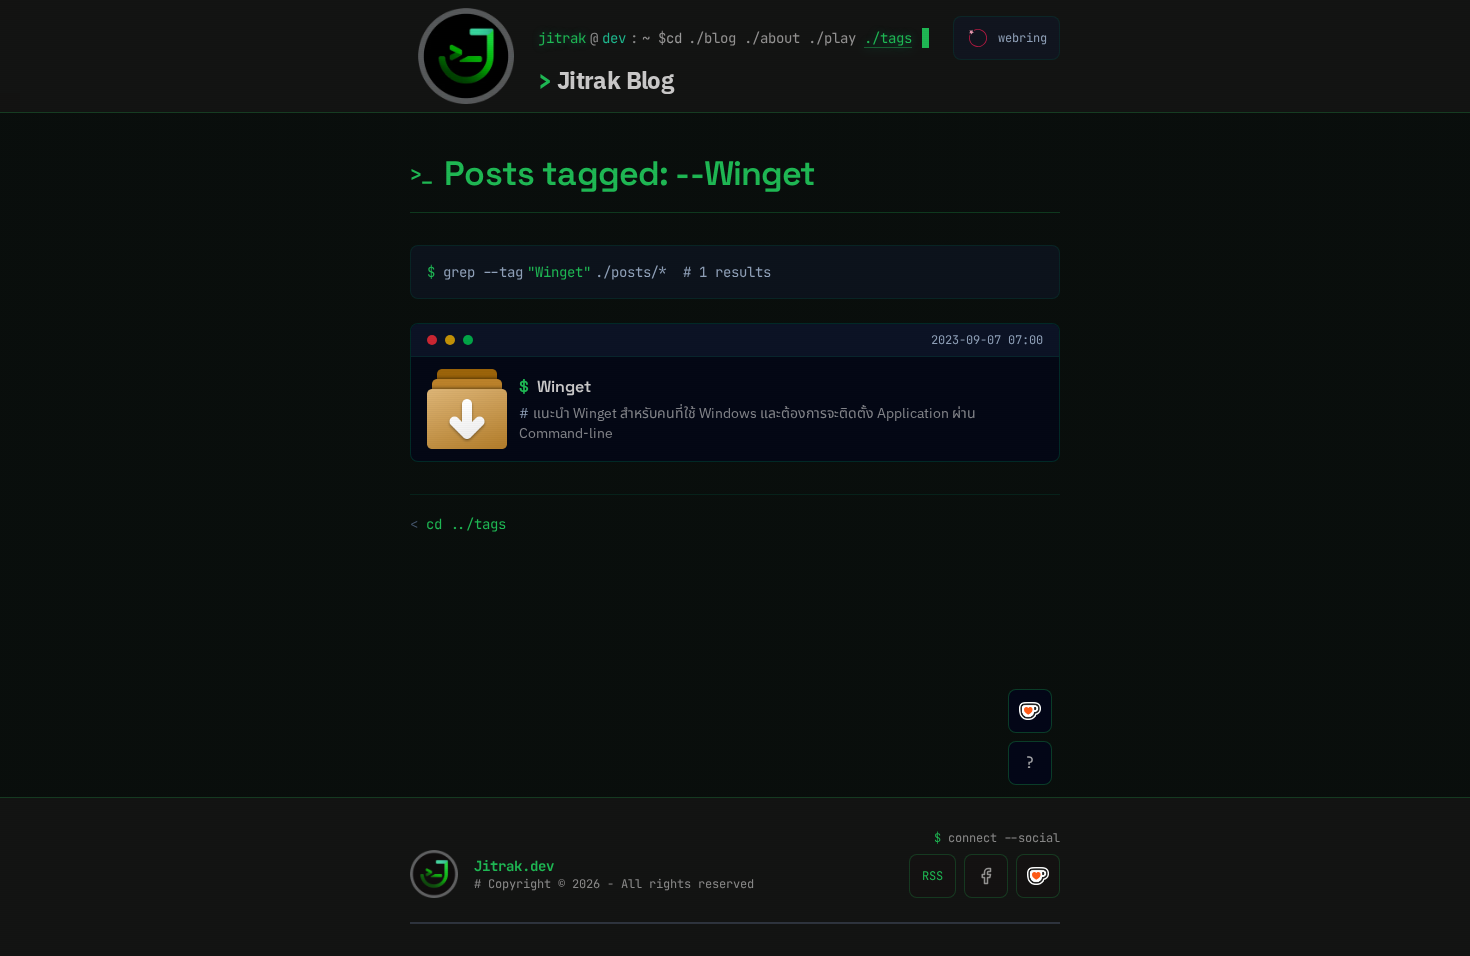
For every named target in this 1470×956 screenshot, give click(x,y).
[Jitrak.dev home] (466, 56)
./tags (888, 38)
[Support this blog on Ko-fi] (1038, 876)
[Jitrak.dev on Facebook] (986, 876)
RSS (932, 876)
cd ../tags (458, 524)
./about (772, 38)
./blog (712, 38)
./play (832, 38)
